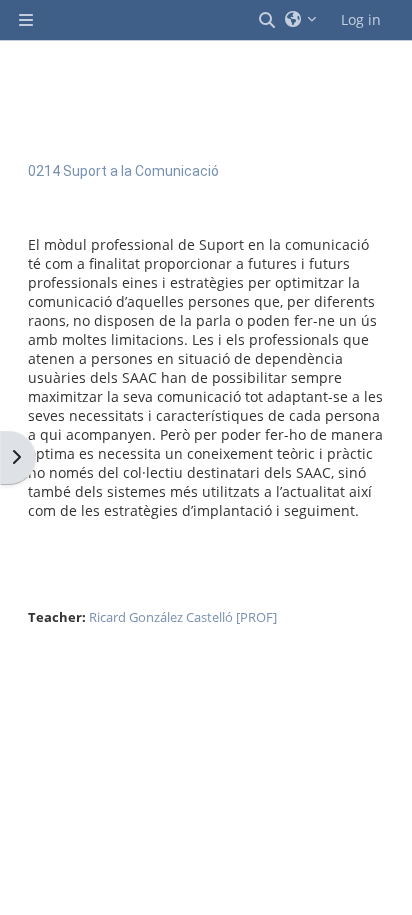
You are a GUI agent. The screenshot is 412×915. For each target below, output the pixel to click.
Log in (361, 19)
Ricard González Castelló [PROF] (183, 617)
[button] (268, 20)
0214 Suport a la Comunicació (123, 171)
